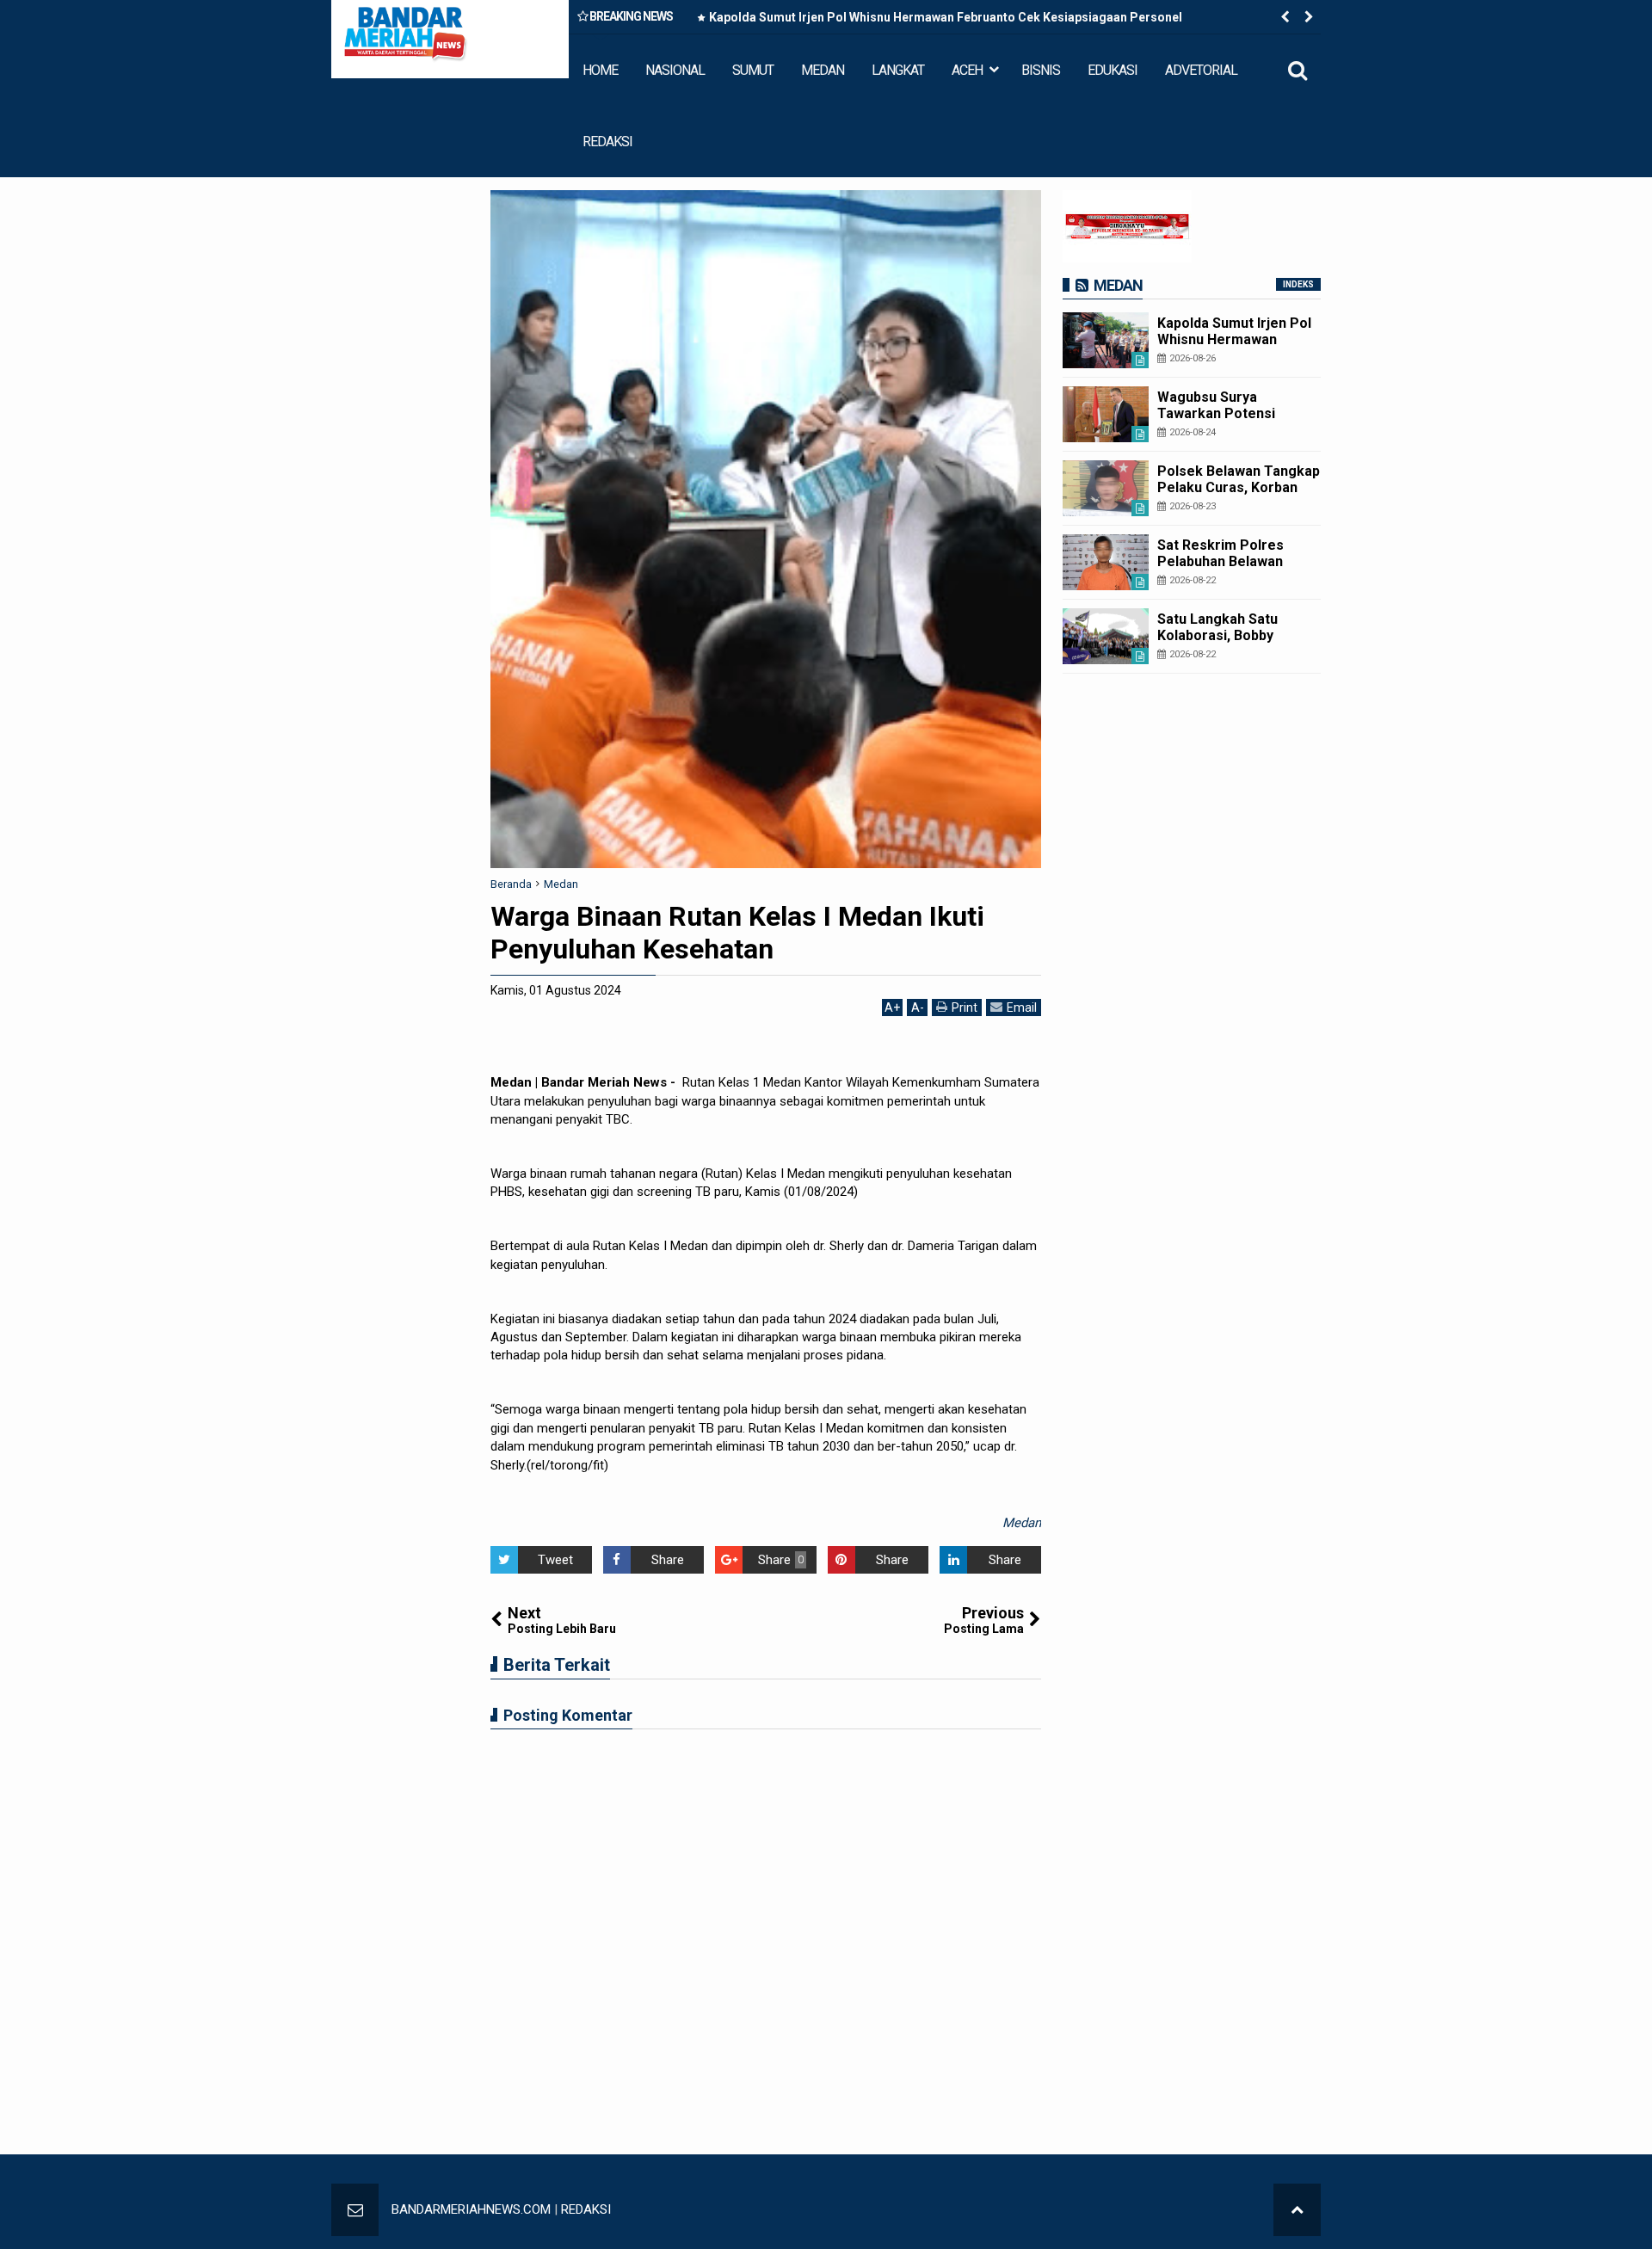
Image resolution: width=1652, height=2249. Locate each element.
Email (1022, 1007)
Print (965, 1007)
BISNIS (1041, 70)
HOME (600, 70)
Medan (1022, 1523)
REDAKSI (607, 142)
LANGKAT (898, 70)
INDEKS (1298, 284)
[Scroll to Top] (1297, 2210)
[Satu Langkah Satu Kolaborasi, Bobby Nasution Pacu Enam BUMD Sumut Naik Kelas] (1106, 636)
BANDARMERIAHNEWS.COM (471, 2209)
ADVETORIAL (1201, 70)
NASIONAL (675, 70)
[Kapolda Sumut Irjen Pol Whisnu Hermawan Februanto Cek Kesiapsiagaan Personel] (1106, 340)
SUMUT (753, 70)
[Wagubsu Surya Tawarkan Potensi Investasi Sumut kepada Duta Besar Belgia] (1106, 414)
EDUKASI (1113, 70)
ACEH (967, 70)
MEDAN (823, 70)
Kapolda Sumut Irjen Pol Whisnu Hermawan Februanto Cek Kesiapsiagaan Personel (946, 17)
